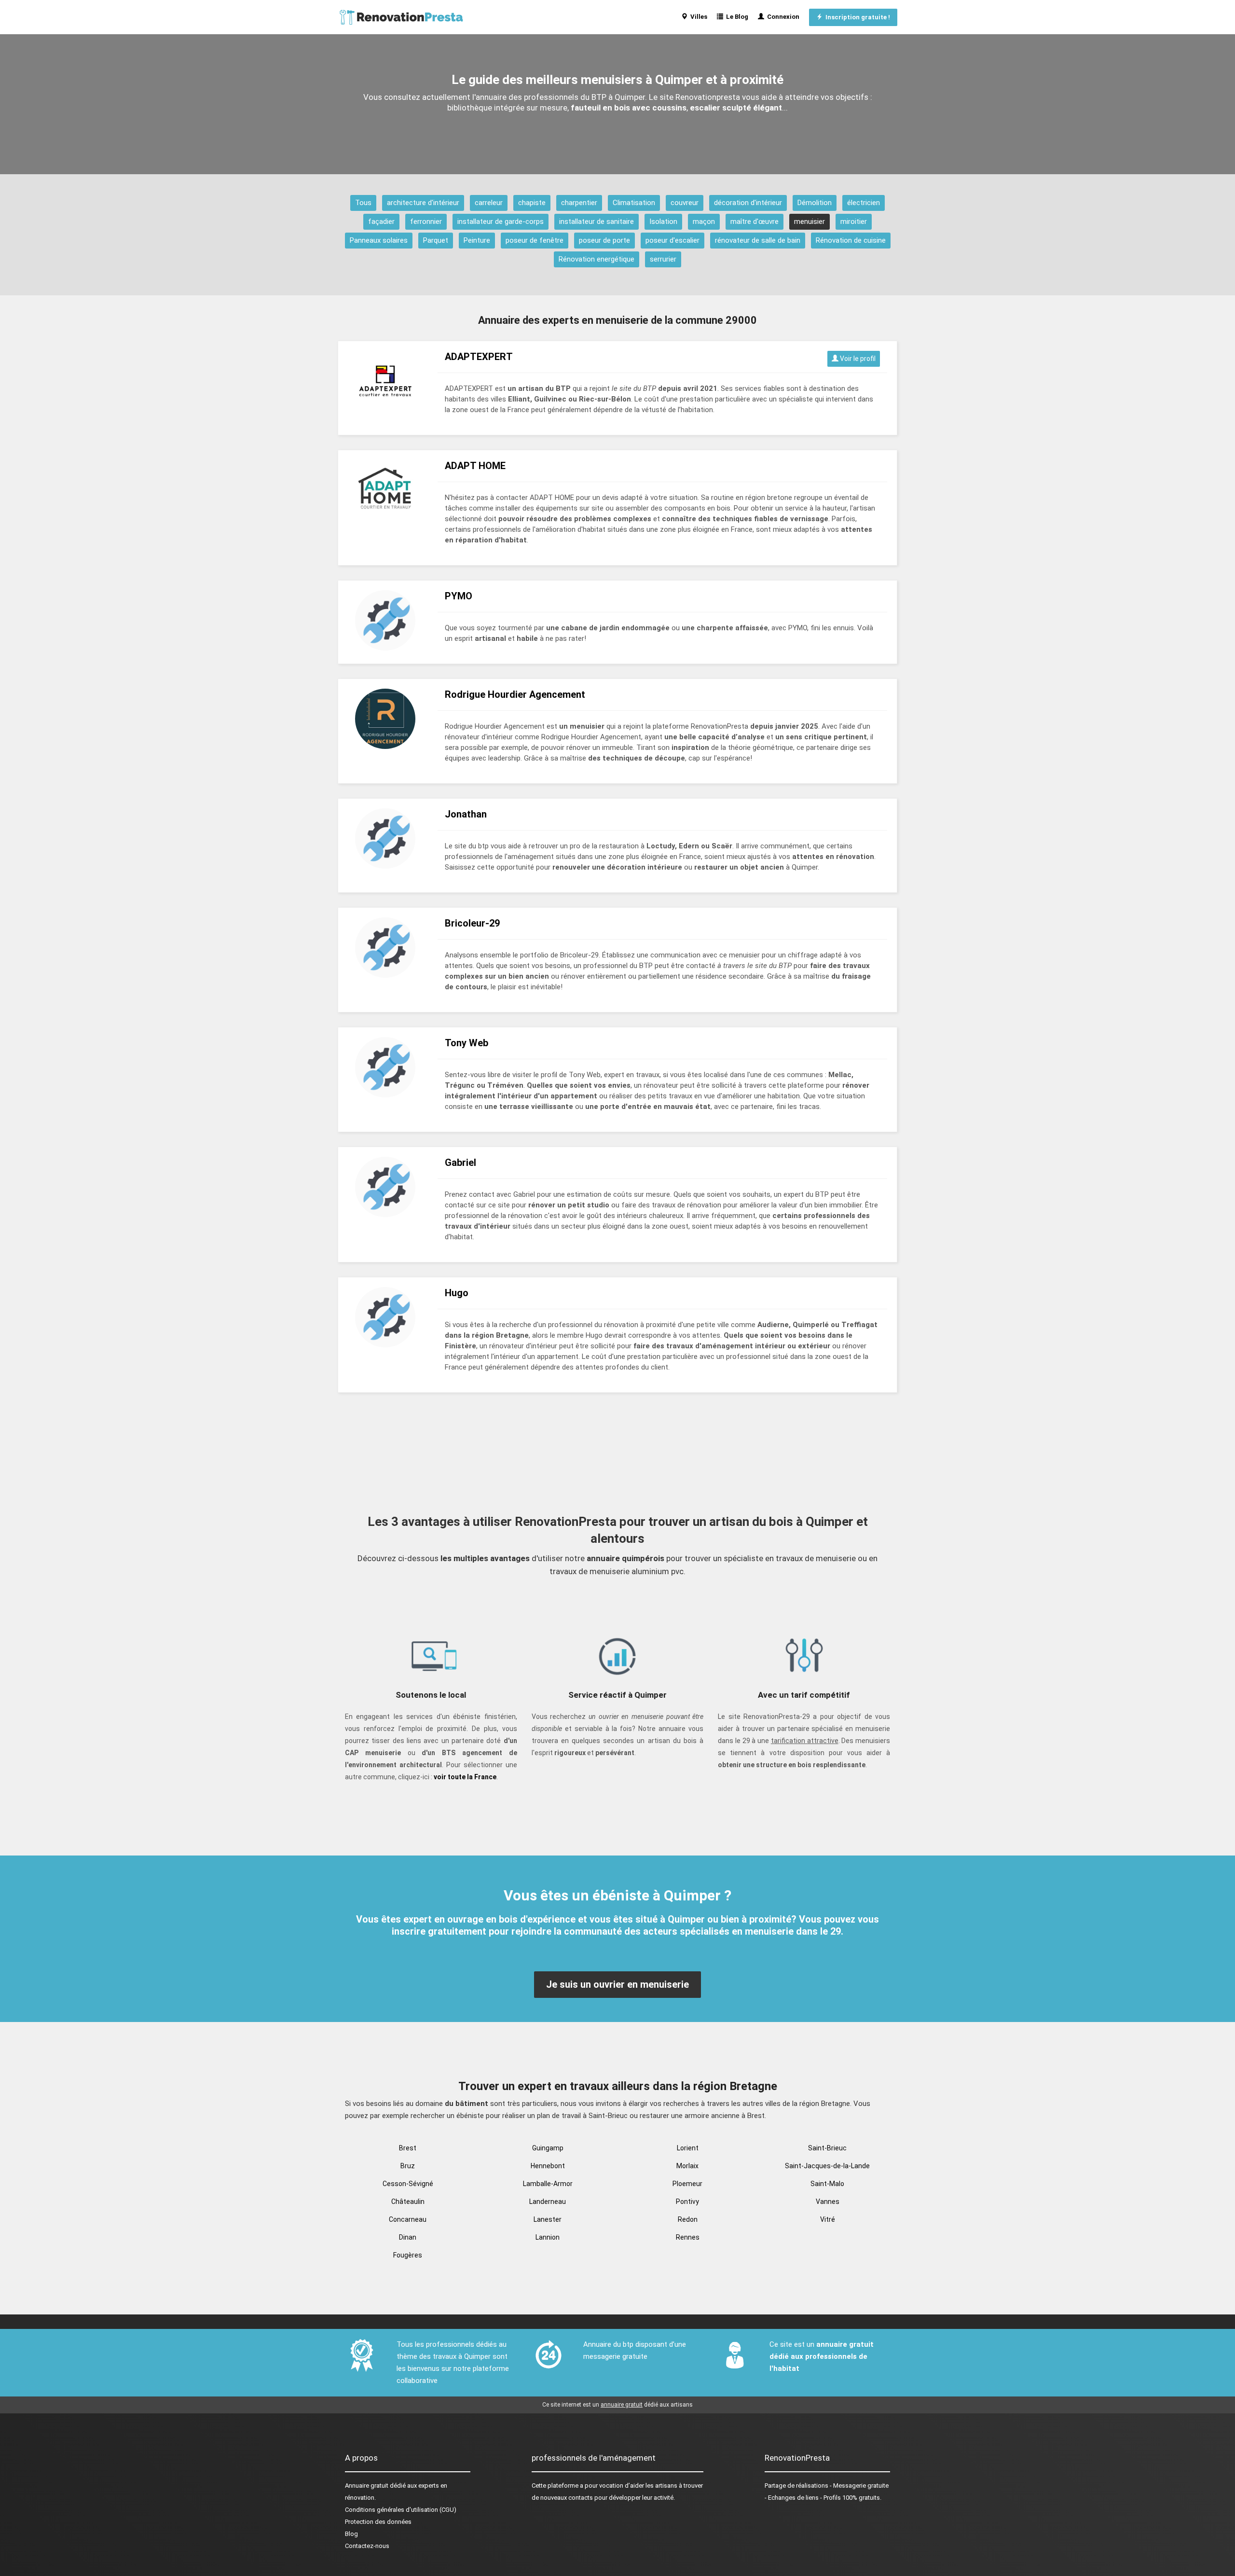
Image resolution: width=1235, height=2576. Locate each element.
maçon (704, 222)
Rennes (688, 2237)
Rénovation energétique (597, 259)
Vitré (828, 2219)
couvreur (685, 203)
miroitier (854, 222)
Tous (363, 203)
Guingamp (548, 2148)
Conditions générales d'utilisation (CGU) (401, 2510)
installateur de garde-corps (501, 222)
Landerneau (548, 2202)
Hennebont (548, 2166)
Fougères (408, 2255)
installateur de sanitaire (597, 222)
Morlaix (687, 2166)
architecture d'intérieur (423, 203)
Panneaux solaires (379, 240)
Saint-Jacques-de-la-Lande (827, 2166)
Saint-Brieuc (827, 2148)
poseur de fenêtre (535, 240)
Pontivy (687, 2202)
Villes (697, 17)
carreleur (489, 203)
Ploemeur (687, 2184)
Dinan (408, 2237)
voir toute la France (465, 1777)
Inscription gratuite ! (856, 17)
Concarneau (408, 2219)
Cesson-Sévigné (408, 2184)
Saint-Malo (827, 2184)
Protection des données (378, 2522)
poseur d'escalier (672, 240)
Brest (408, 2148)
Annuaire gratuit (367, 2486)
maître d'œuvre (755, 222)
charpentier (579, 203)
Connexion (782, 17)
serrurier (663, 259)
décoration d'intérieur (748, 203)
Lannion (548, 2237)
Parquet (436, 240)
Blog (351, 2534)
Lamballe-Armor (548, 2184)
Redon (688, 2219)
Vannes (828, 2202)
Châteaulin (408, 2202)
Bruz (408, 2166)
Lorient (688, 2148)
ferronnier (426, 222)
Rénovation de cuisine (851, 240)
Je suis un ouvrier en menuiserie (617, 1984)
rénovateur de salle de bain (758, 240)
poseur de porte (604, 240)
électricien (864, 203)
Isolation (663, 222)
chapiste (532, 203)
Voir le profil (857, 359)
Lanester (548, 2219)
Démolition (815, 203)
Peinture (477, 240)
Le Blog (736, 17)
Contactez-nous (367, 2546)
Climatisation (634, 203)
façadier (381, 222)
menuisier (810, 222)
